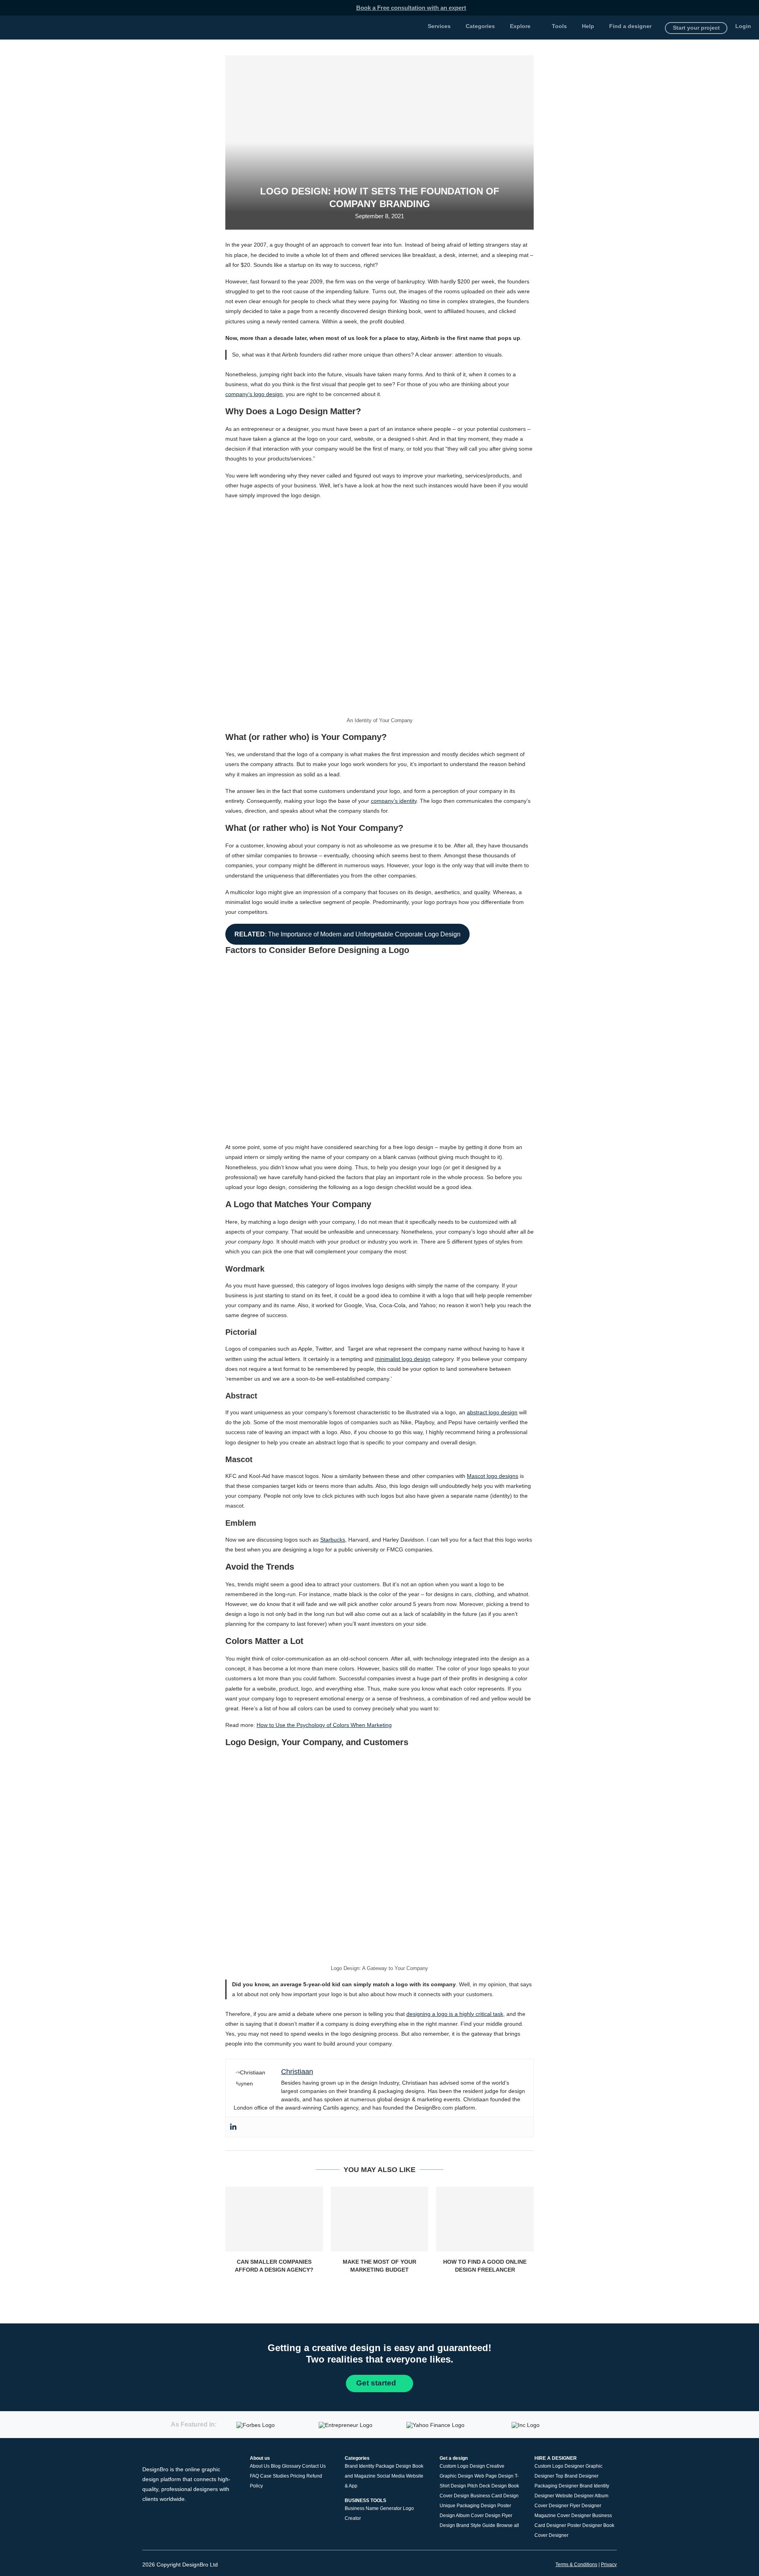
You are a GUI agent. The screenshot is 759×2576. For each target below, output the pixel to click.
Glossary (291, 2466)
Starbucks (333, 1540)
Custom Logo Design (462, 2466)
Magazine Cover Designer (563, 2516)
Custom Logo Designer (559, 2466)
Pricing (298, 2476)
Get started (377, 2383)
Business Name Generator (373, 2508)
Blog (276, 2466)
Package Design (393, 2466)
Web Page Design (494, 2476)
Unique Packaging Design (468, 2506)
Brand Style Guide (476, 2525)
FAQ (254, 2476)
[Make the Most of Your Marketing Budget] (380, 2219)
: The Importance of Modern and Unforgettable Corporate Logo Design (347, 934)
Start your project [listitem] (696, 28)
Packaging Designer (556, 2486)
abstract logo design (492, 1412)
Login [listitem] (743, 26)
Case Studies (275, 2476)
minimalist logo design (403, 1359)
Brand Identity (360, 2466)
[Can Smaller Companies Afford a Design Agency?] (274, 2219)
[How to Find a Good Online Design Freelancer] (485, 2219)
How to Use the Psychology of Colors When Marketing (324, 1725)
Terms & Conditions (576, 2565)
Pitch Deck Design (487, 2486)
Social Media (391, 2476)
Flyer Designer (585, 2506)
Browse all (508, 2525)
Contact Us (314, 2466)
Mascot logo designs (493, 1476)
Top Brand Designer (577, 2476)
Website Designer (575, 2496)
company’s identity (394, 801)
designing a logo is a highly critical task (455, 2014)
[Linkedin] (233, 2127)
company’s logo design (254, 394)
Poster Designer (585, 2525)
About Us (260, 2466)
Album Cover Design (478, 2516)
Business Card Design (495, 2496)
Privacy (609, 2565)
